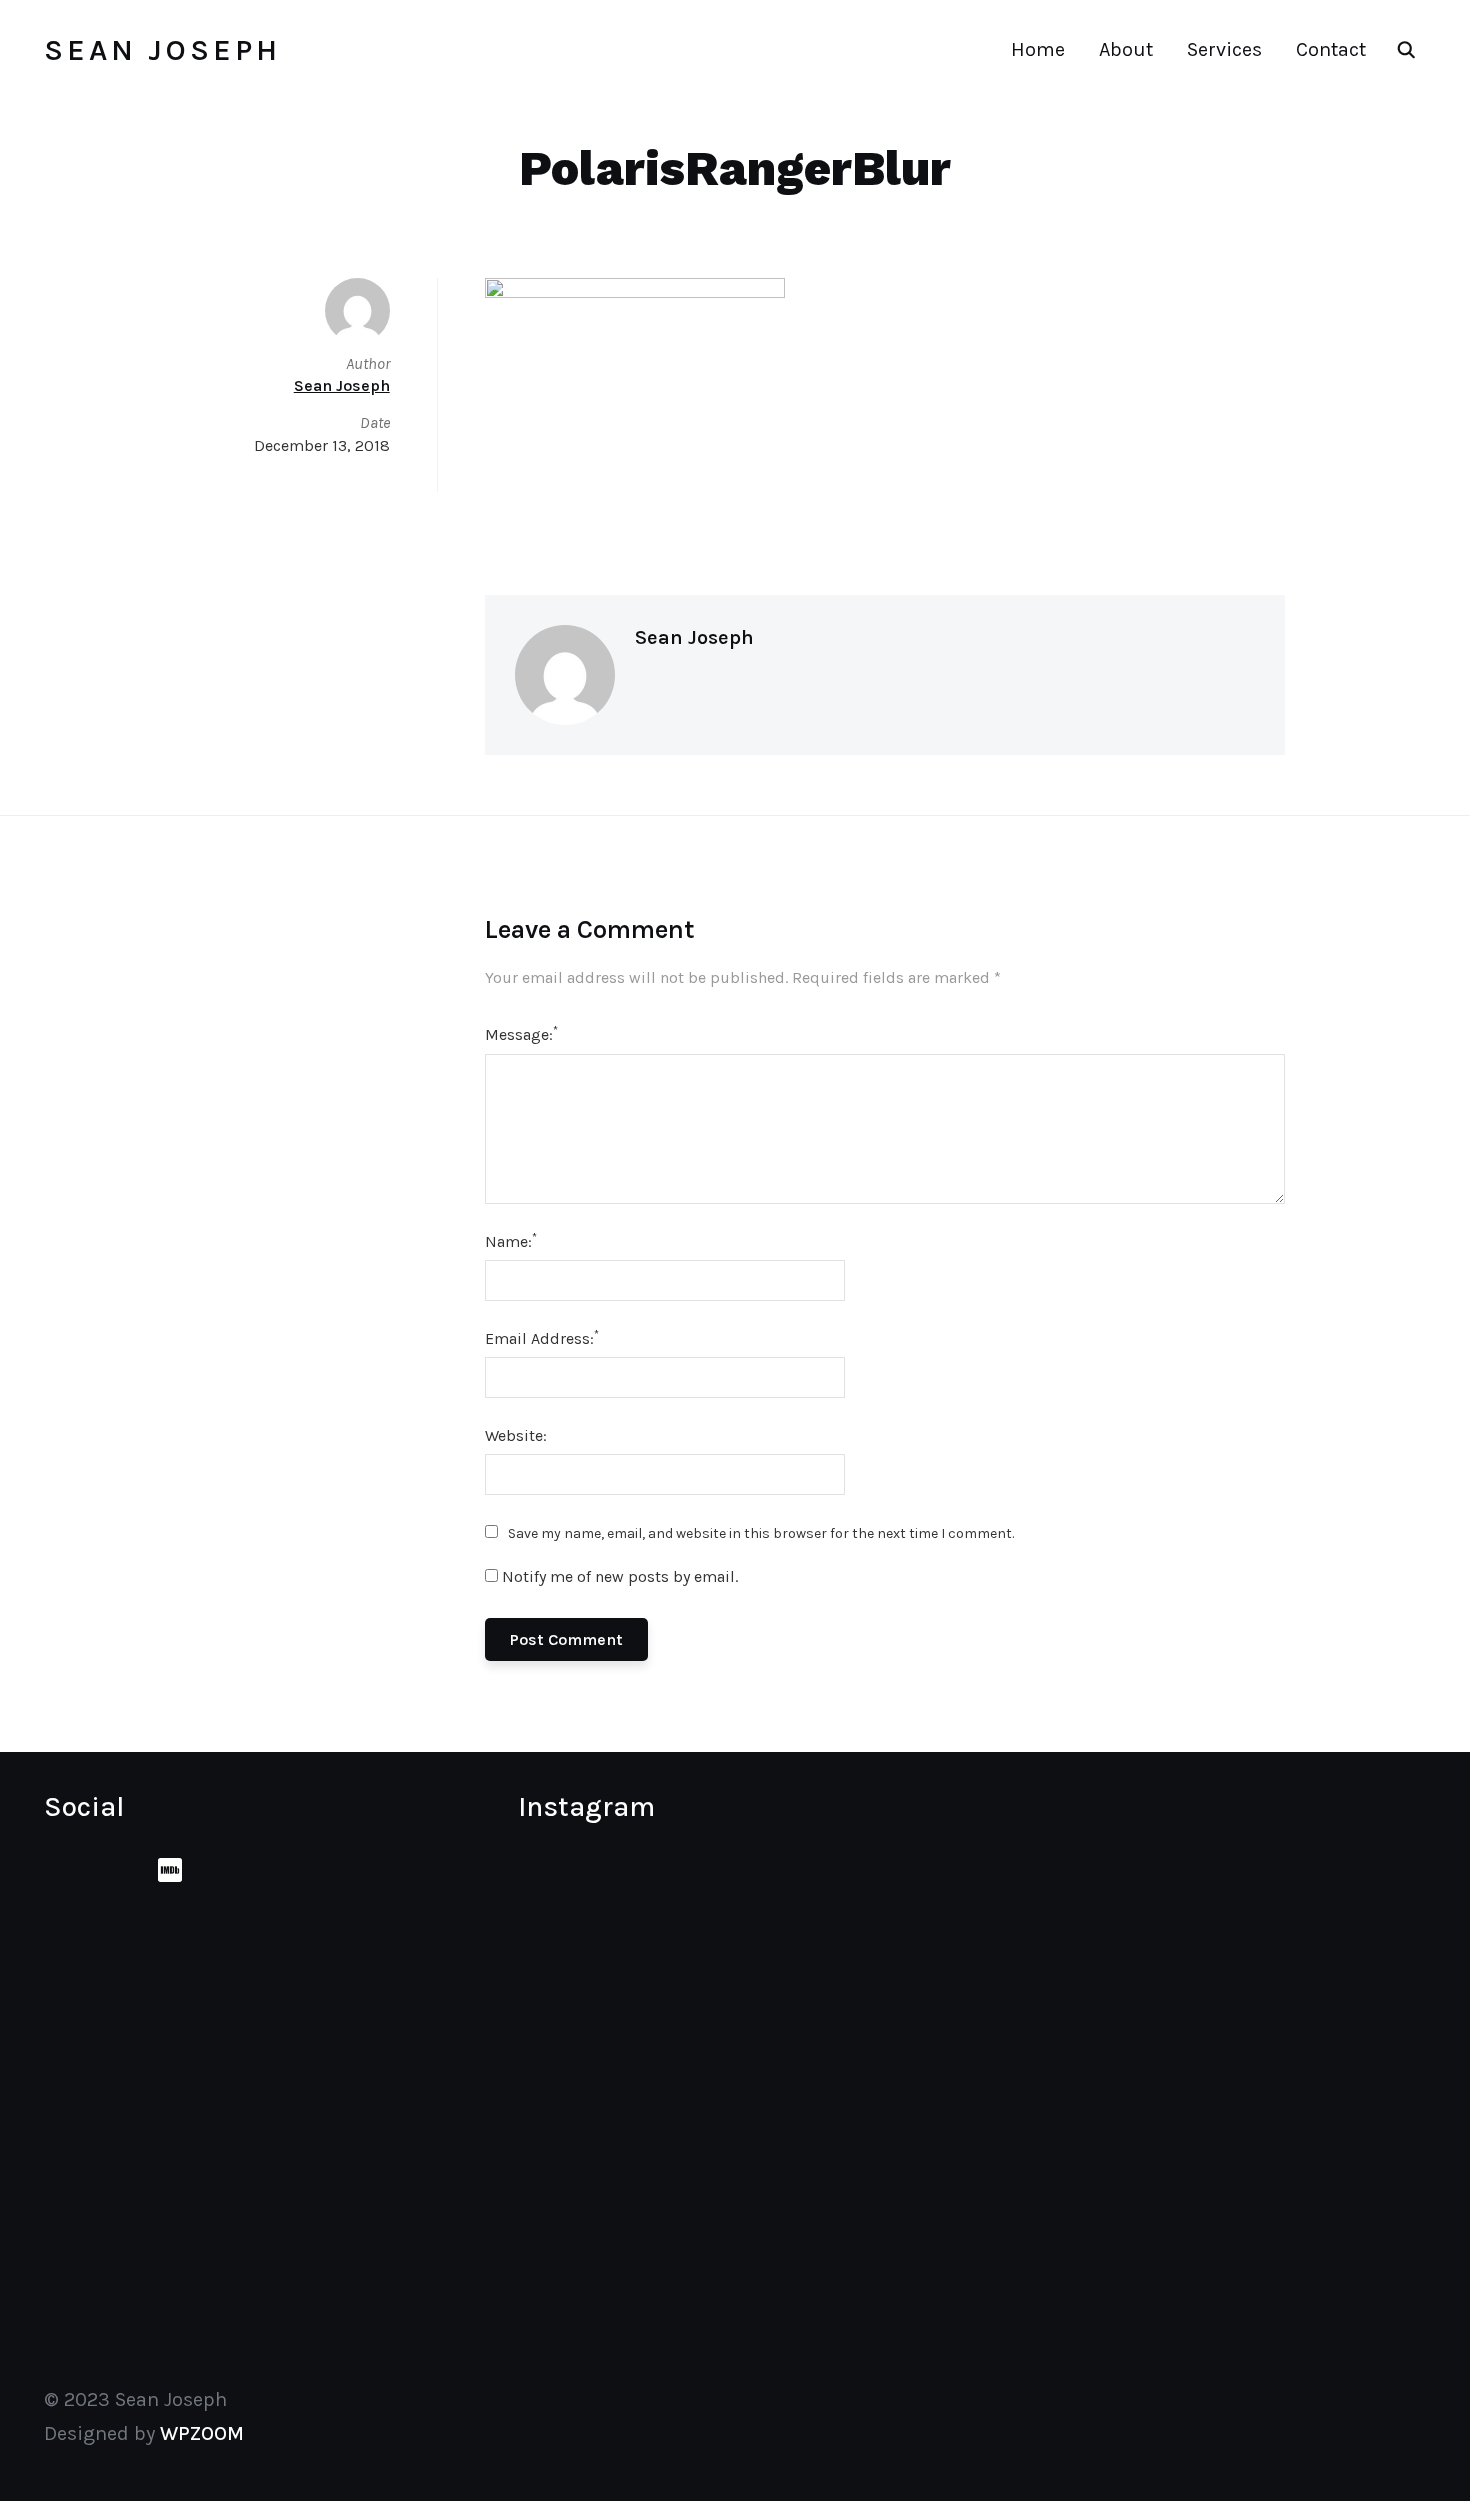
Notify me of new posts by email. (620, 1576)
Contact (1331, 49)
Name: (511, 1240)
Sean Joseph (162, 50)
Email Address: (542, 1337)
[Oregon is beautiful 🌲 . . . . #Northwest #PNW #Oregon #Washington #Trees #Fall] (880, 2067)
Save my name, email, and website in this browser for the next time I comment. (761, 1533)
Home (1038, 49)
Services (1224, 49)
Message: (521, 1033)
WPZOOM (202, 2433)
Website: (516, 1435)
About (1126, 49)
